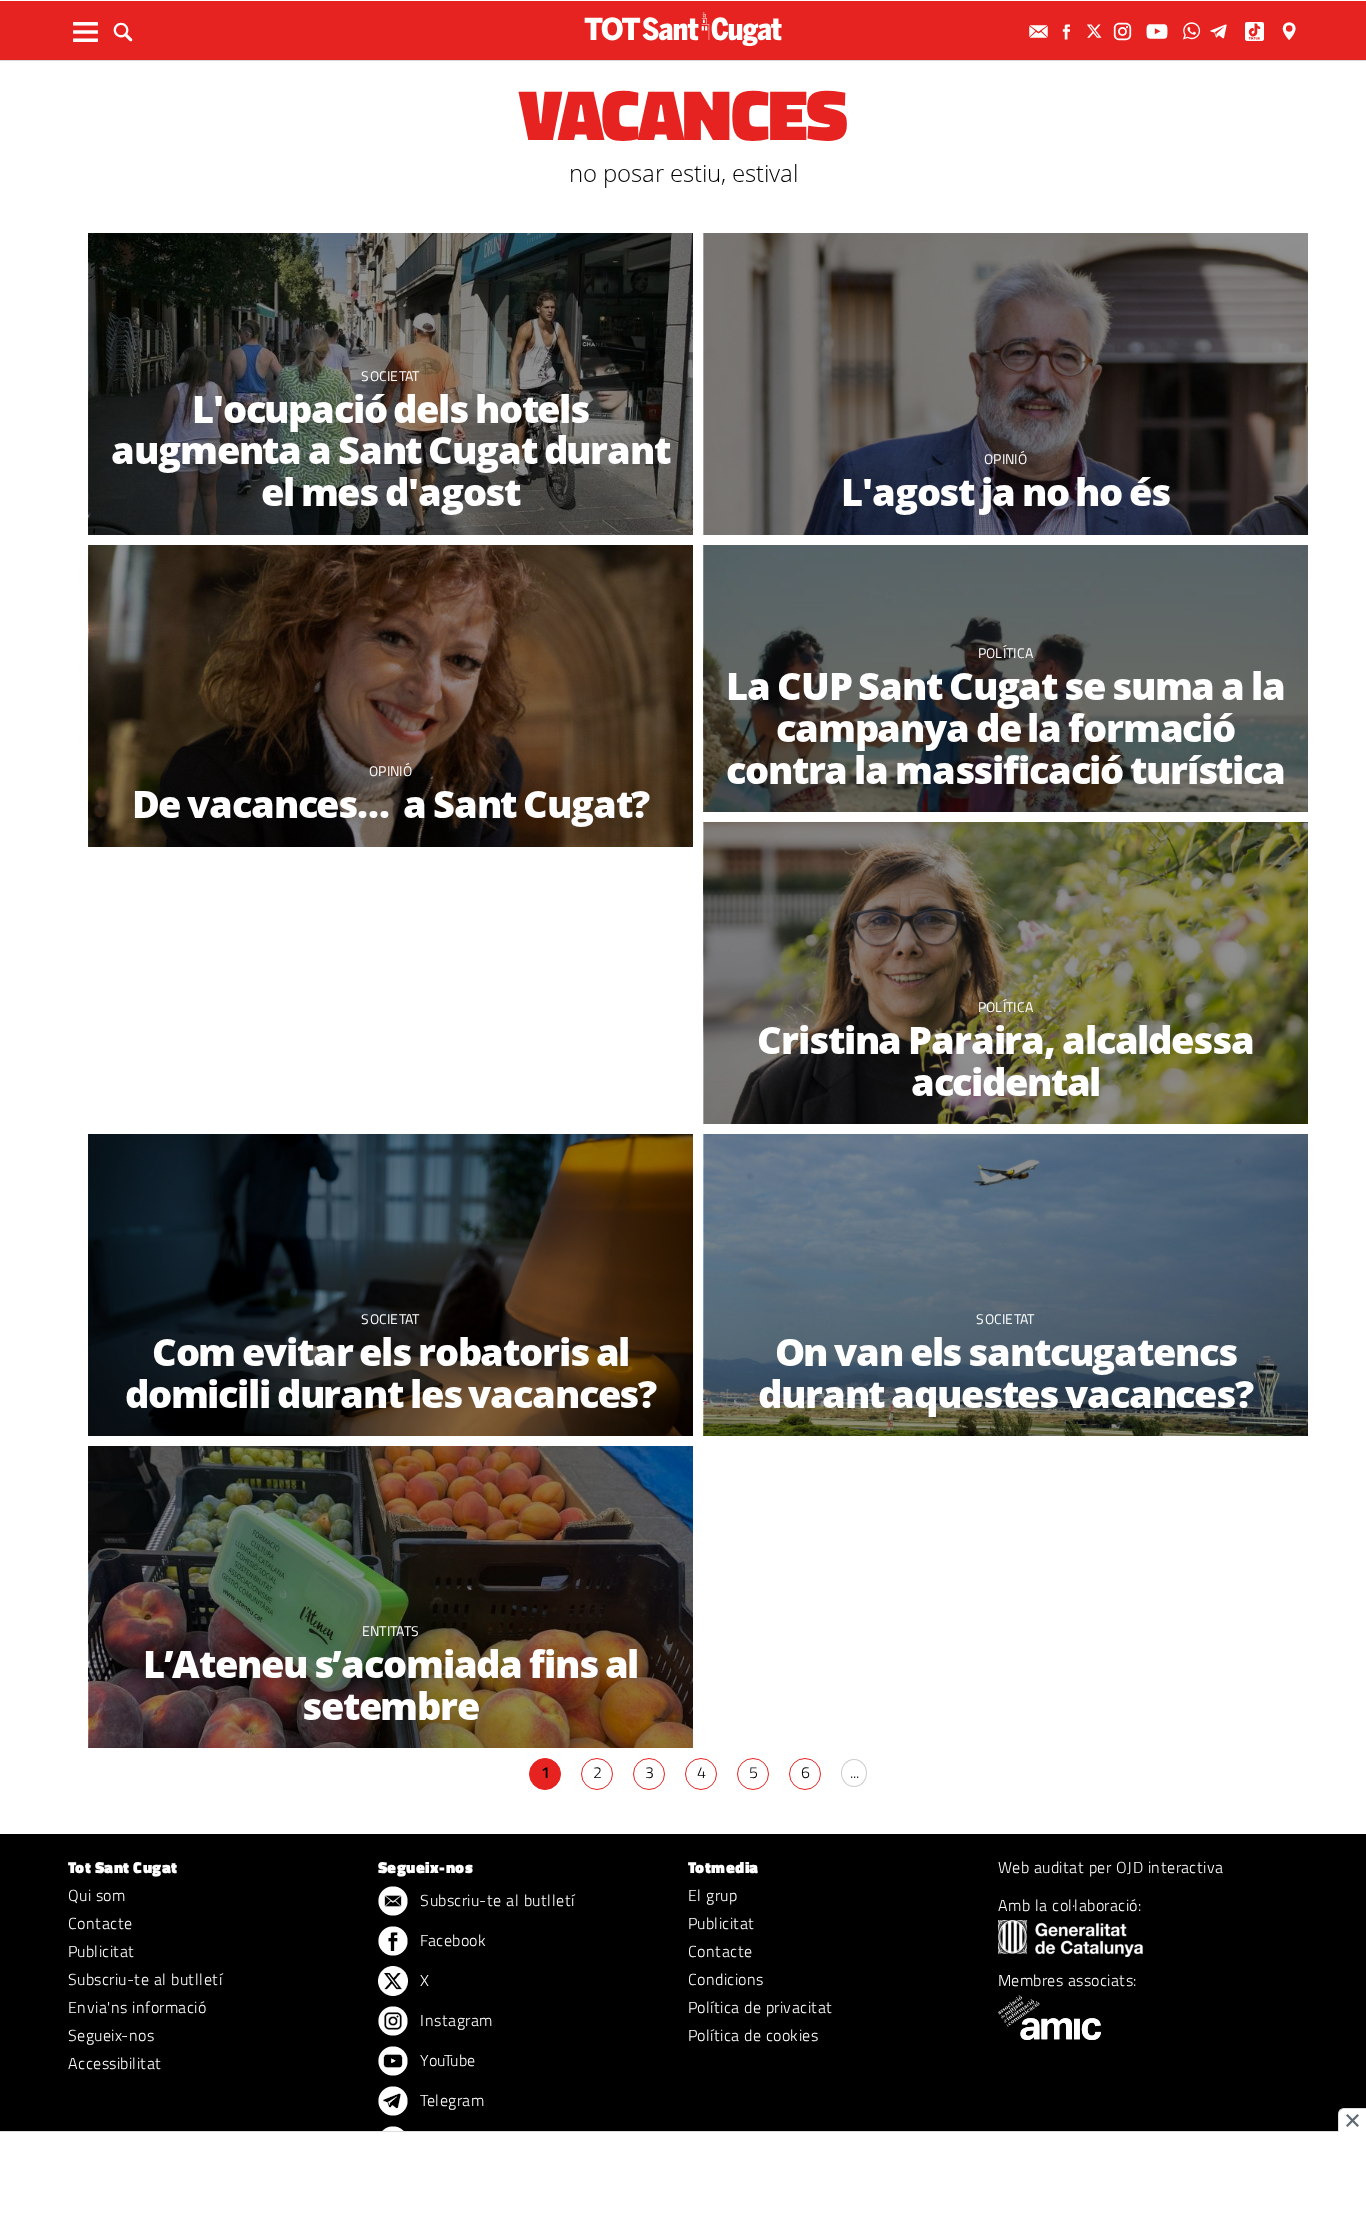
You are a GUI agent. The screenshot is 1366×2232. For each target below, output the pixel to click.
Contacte (100, 1923)
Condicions (726, 1979)
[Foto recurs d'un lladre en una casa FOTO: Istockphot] (390, 1285)
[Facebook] (1069, 31)
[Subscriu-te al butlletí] (1041, 31)
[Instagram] (1125, 31)
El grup (712, 1895)
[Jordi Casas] (1005, 384)
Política (1006, 652)
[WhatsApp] (1194, 31)
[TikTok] (1256, 31)
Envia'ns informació (137, 2007)
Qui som (96, 1895)
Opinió (1005, 458)
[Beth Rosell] (390, 696)
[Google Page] (1291, 31)
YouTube (446, 2060)
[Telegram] (1222, 31)
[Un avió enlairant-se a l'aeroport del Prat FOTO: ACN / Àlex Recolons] (1005, 1285)
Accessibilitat (115, 2063)
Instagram (454, 2020)
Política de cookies (753, 2035)
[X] (1097, 31)
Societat (390, 375)
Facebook (451, 1940)
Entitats (391, 1630)
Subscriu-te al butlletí (145, 1979)
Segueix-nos (111, 2035)
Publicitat (101, 1951)
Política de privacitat (760, 2007)
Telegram (450, 2100)
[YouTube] (1159, 31)
